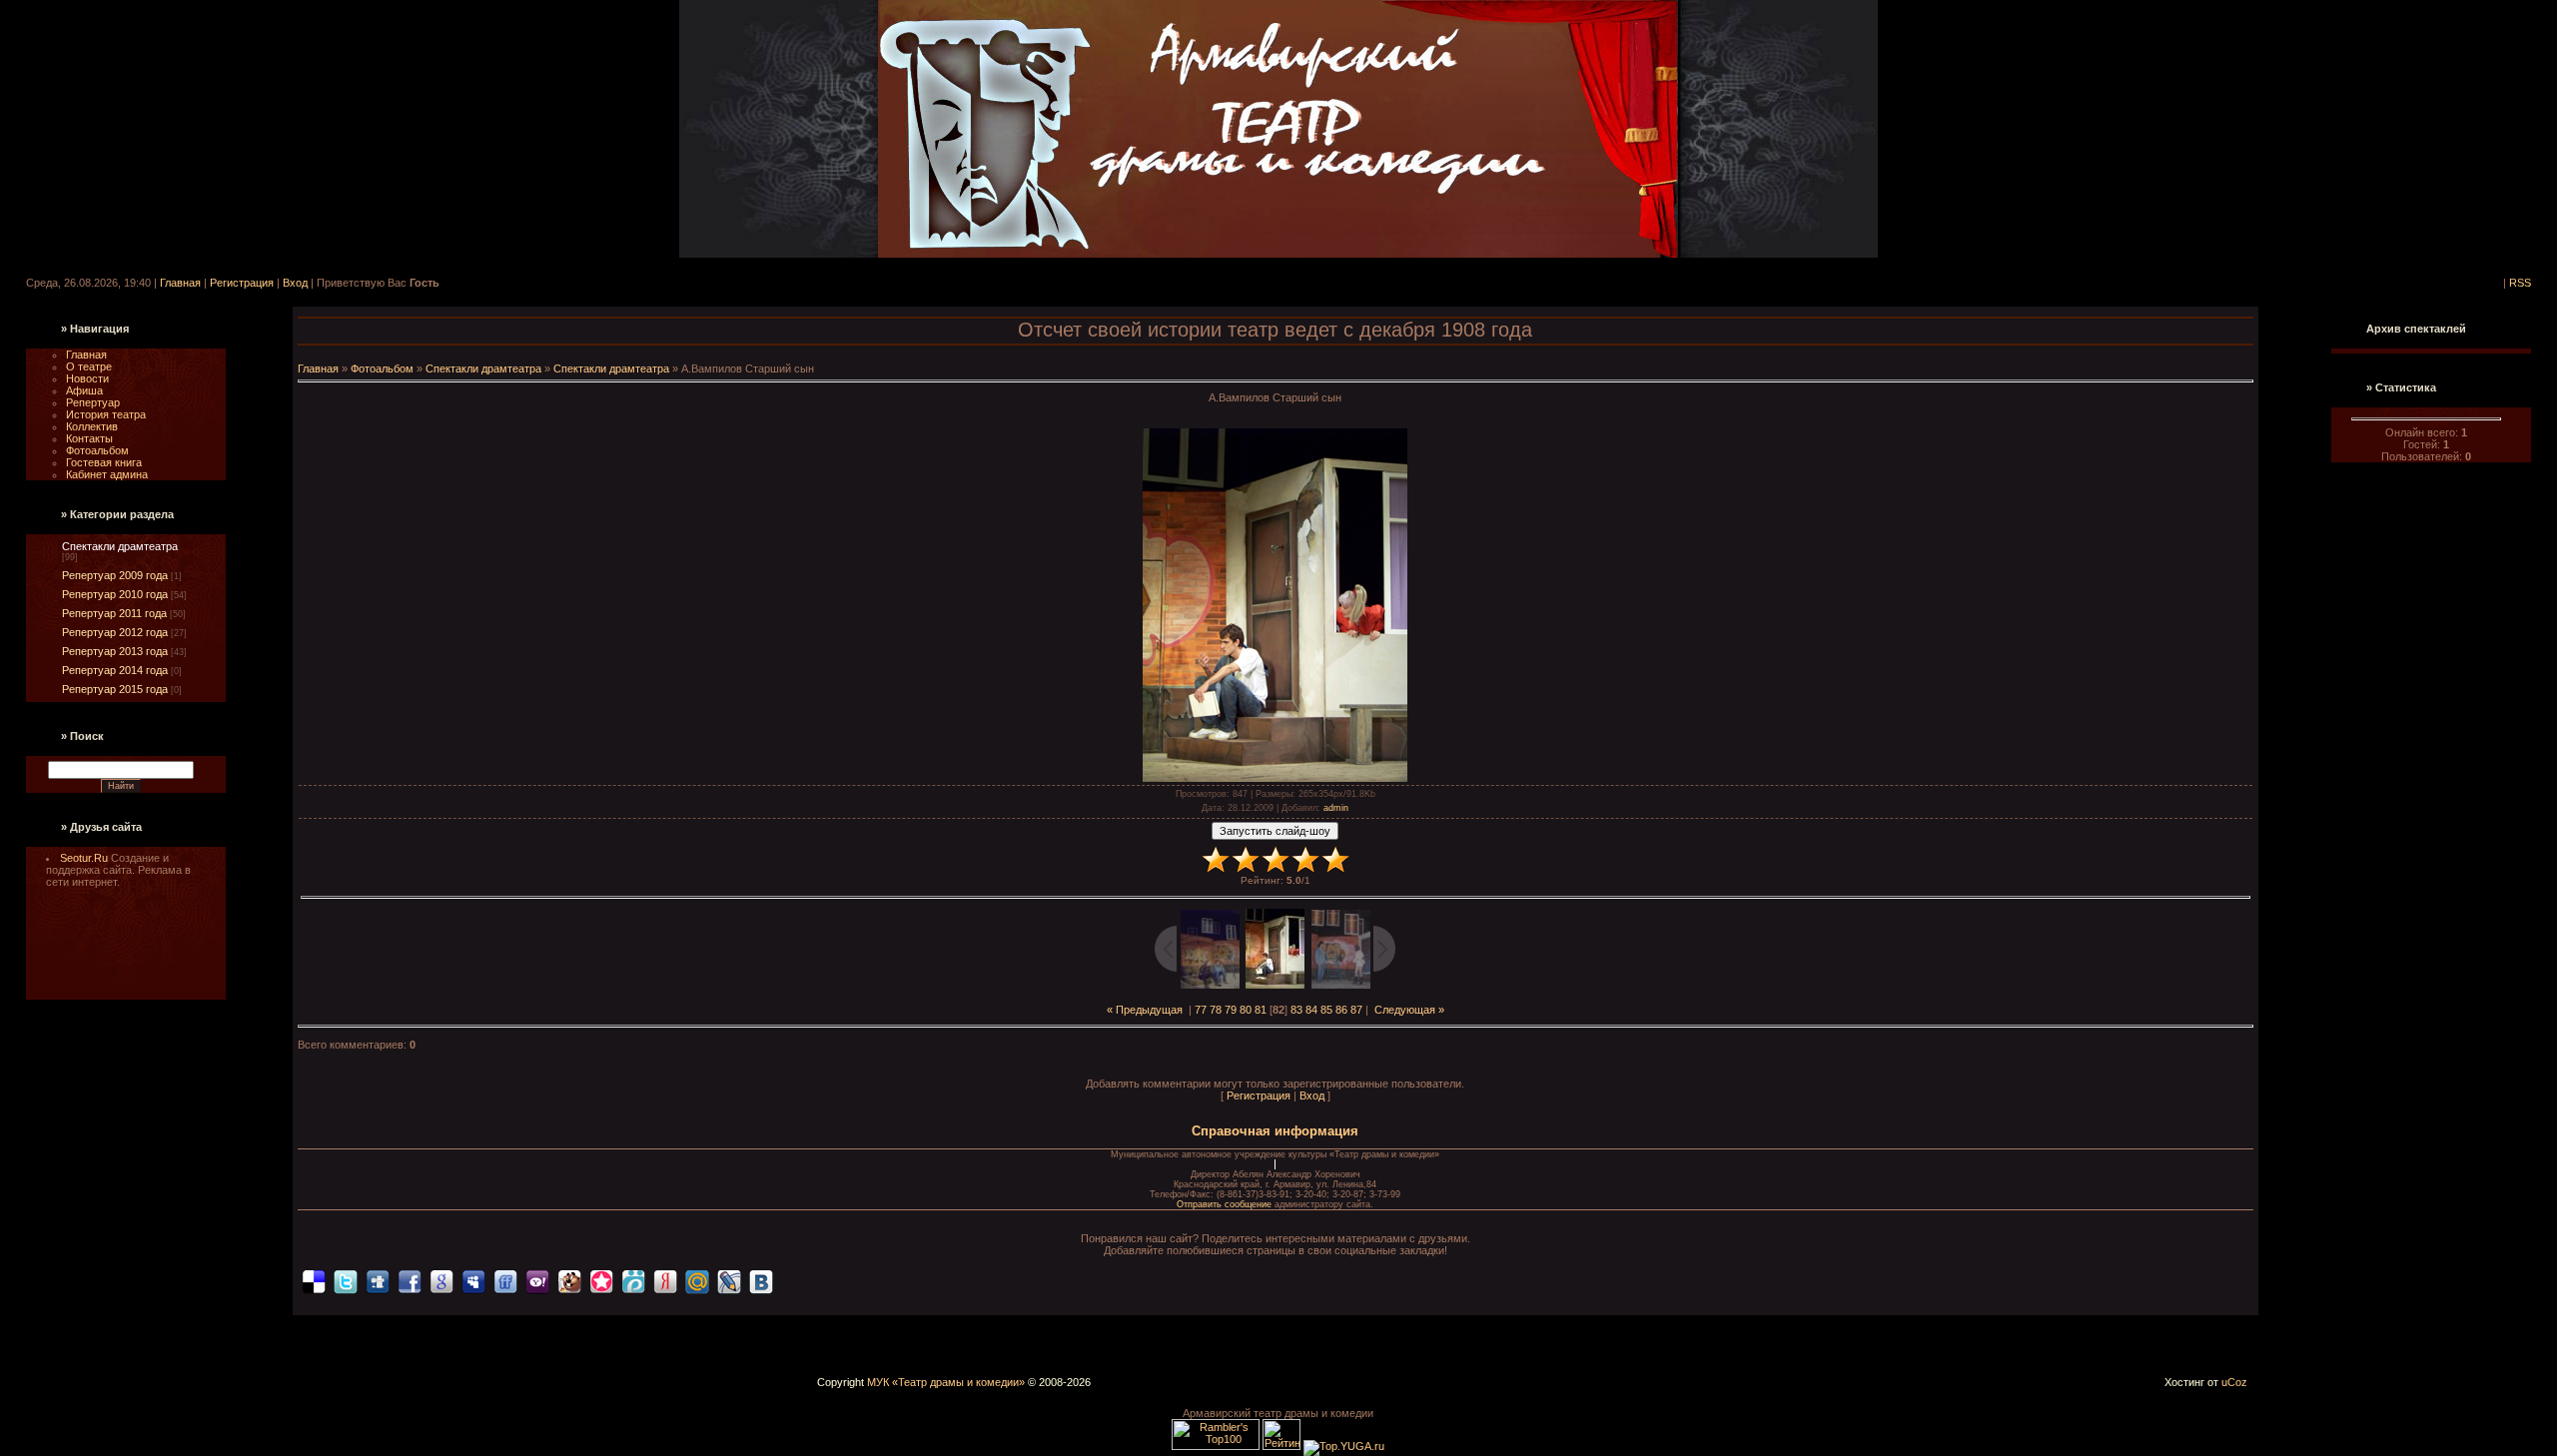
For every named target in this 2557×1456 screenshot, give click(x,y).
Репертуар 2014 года (115, 670)
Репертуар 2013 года (115, 651)
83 (1296, 1010)
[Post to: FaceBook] (410, 1281)
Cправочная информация (1275, 1131)
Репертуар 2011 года (114, 613)
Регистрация (242, 283)
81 (1261, 1010)
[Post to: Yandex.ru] (665, 1281)
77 (1201, 1010)
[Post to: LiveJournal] (729, 1281)
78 (1216, 1010)
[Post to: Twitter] (346, 1281)
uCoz (2234, 1382)
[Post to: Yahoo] (537, 1281)
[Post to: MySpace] (473, 1281)
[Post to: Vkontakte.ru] (761, 1281)
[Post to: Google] (441, 1281)
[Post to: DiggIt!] (378, 1281)
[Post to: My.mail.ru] (697, 1281)
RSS (2520, 283)
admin (1336, 808)
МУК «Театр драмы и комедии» (946, 1382)
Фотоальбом (382, 368)
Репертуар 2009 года (115, 575)
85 (1326, 1010)
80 (1246, 1010)
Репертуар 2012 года (115, 632)
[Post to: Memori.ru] (601, 1281)
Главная (180, 283)
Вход (295, 283)
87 (1356, 1010)
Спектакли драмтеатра (120, 546)
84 (1311, 1010)
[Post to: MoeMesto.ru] (633, 1281)
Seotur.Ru (85, 858)
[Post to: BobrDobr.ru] (569, 1281)
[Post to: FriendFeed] (505, 1281)
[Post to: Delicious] (314, 1281)
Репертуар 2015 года (115, 689)
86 (1341, 1010)
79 (1231, 1010)
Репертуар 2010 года (115, 594)
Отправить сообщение (1226, 1204)
